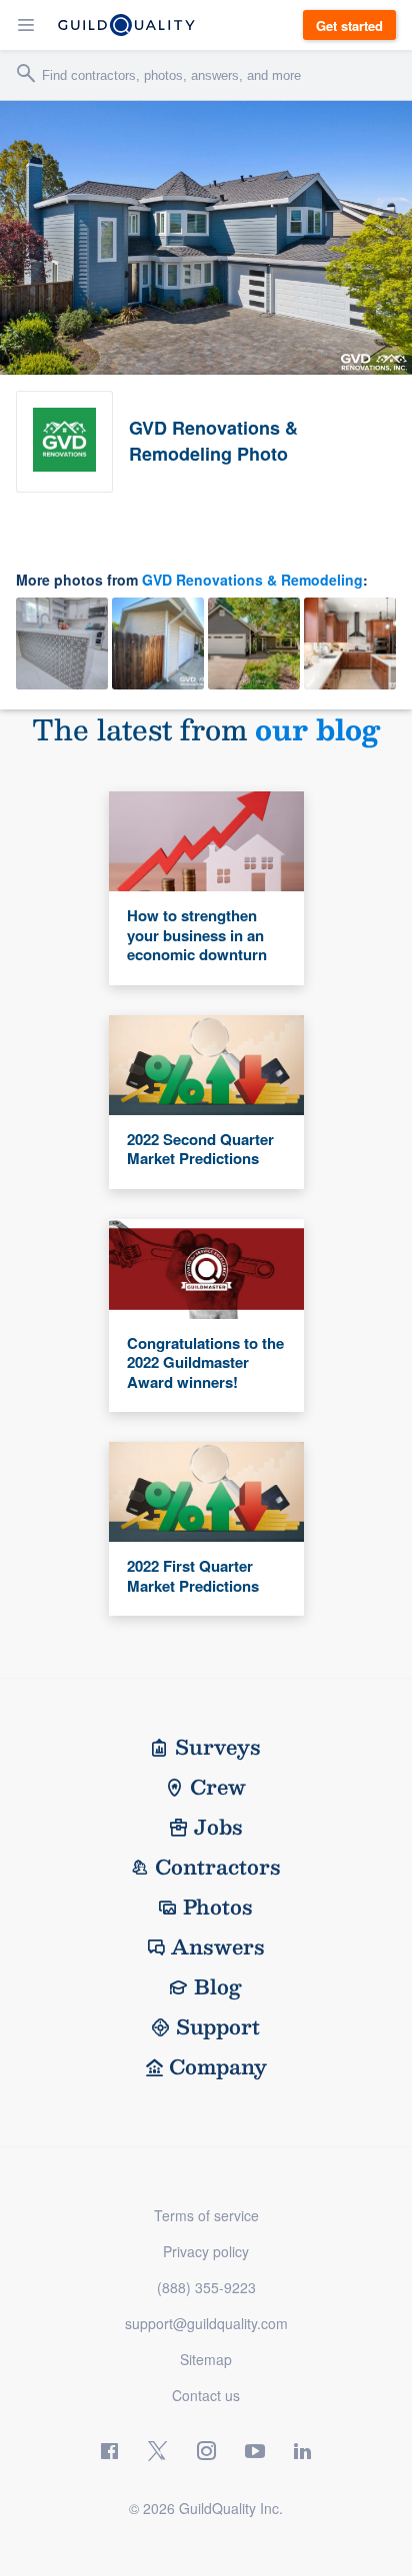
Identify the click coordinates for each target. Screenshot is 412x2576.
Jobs (218, 1827)
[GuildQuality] (126, 25)
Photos (218, 1907)
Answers (218, 1946)
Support (218, 2026)
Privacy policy (206, 2251)
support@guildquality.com (206, 2323)
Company (218, 2066)
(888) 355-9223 (206, 2287)
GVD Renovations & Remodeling (252, 580)
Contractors (218, 1867)
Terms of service (206, 2215)
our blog (317, 729)
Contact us (206, 2395)
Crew (218, 1787)
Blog (218, 1986)
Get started (349, 25)
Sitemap (206, 2359)
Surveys (218, 1747)
